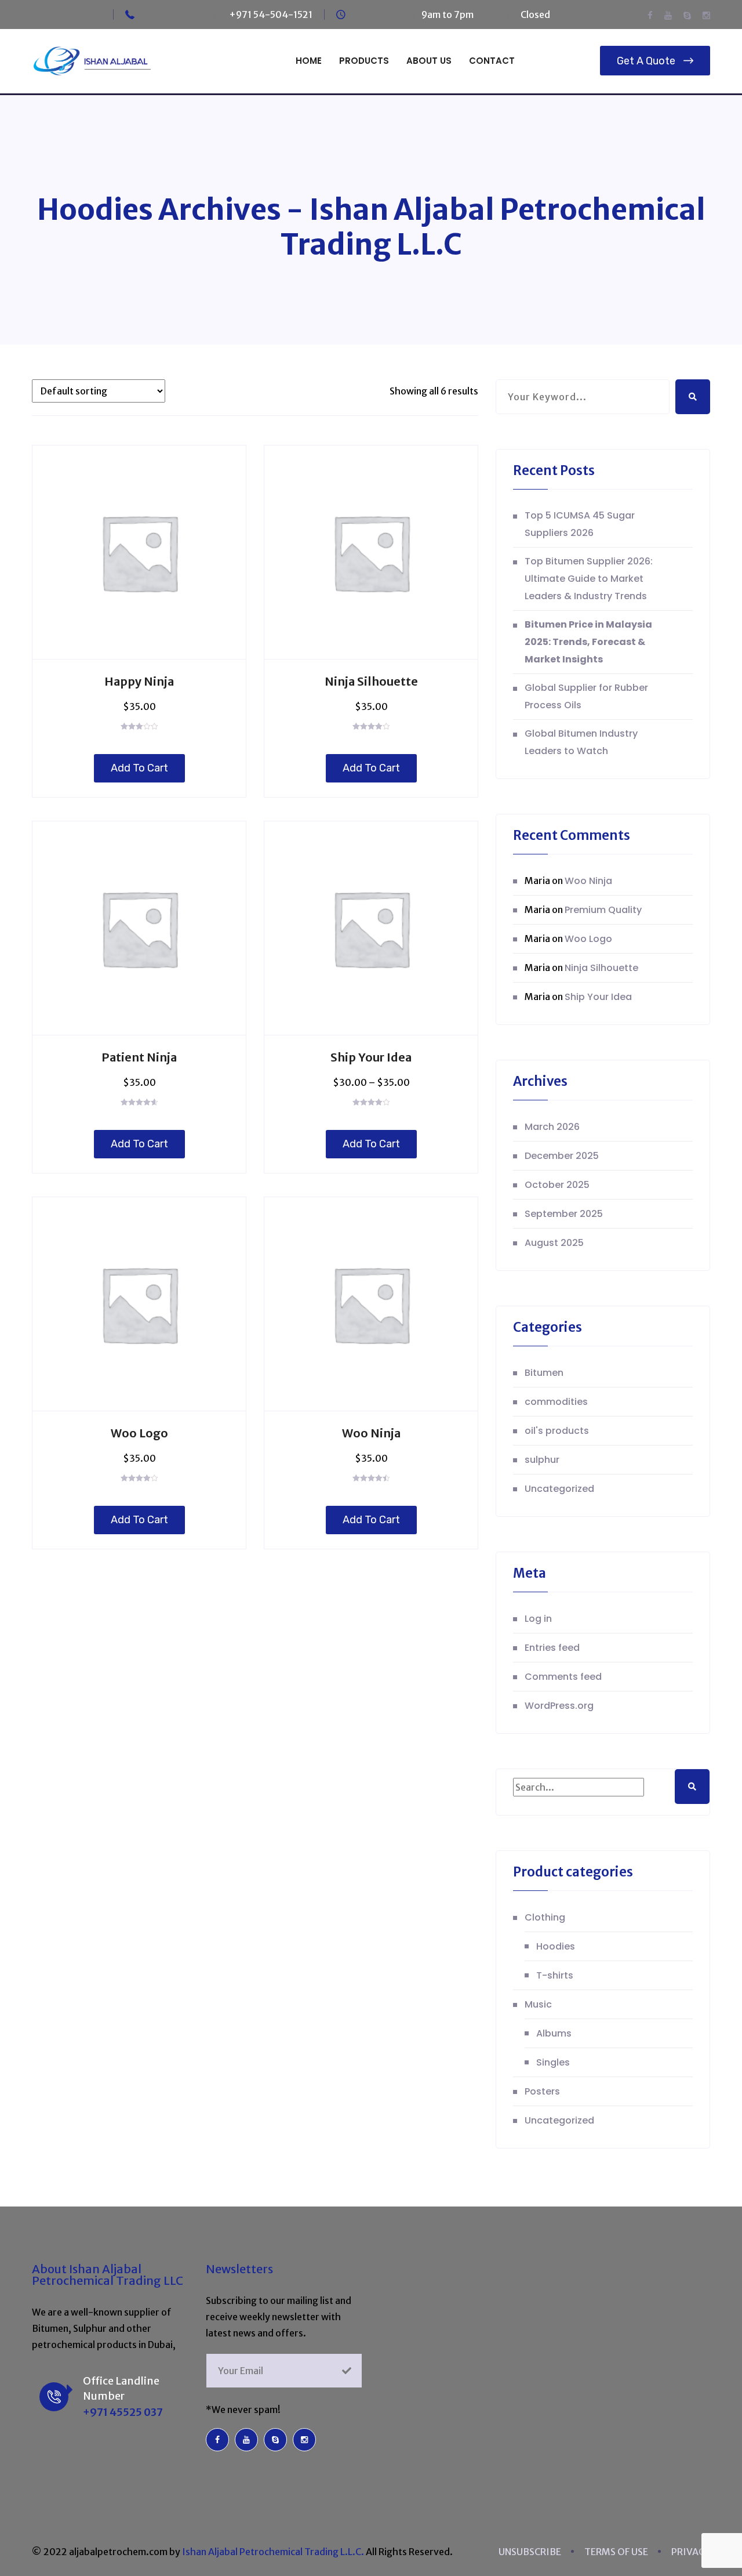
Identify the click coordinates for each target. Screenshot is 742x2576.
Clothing (545, 1917)
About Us (429, 61)
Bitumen (544, 1373)
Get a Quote (646, 61)
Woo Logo (139, 1433)
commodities (556, 1402)
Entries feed (552, 1648)
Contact (492, 61)
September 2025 (564, 1214)
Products (364, 61)
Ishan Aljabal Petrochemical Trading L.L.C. (273, 2552)
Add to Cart (139, 768)
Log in (538, 1619)
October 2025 (557, 1185)
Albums (554, 2033)
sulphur (542, 1460)
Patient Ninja (139, 1057)
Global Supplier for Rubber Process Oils (586, 696)
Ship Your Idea (371, 1057)
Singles (553, 2062)
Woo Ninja (371, 1433)
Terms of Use (616, 2552)
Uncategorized (559, 1489)
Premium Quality (603, 910)
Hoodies (556, 1946)
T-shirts (555, 1975)
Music (538, 2004)
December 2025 (562, 1156)
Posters (542, 2091)
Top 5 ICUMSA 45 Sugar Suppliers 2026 (580, 524)
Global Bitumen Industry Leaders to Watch (581, 742)
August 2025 (554, 1243)
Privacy (691, 2552)
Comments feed (563, 1677)
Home (309, 61)
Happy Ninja (139, 681)
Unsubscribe (530, 2552)
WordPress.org (559, 1706)
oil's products (557, 1431)
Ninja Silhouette (371, 681)
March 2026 (552, 1127)
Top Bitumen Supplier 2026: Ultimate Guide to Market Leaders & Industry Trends (589, 579)
